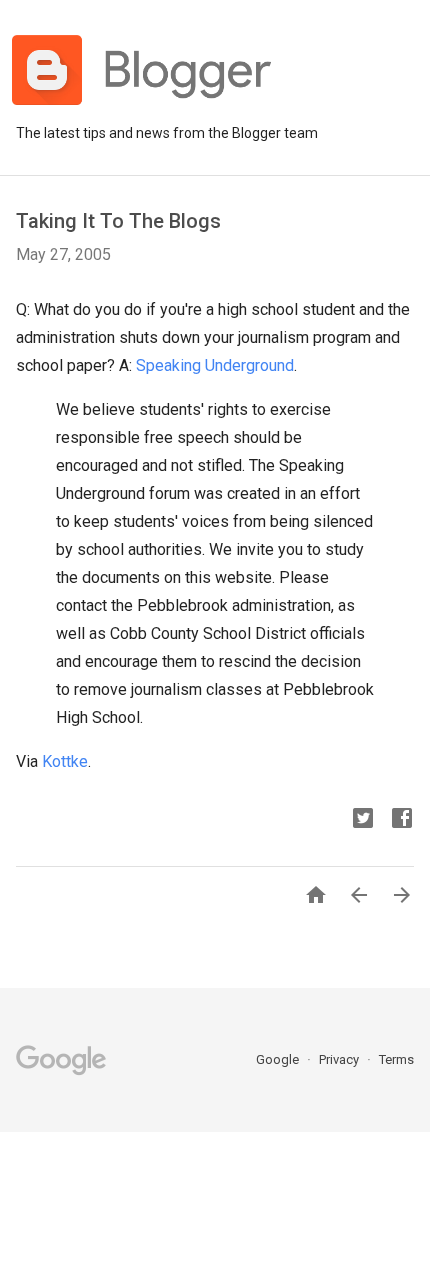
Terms (396, 1059)
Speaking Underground (215, 365)
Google (279, 1059)
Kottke (65, 761)
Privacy (340, 1059)
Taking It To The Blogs (118, 221)
